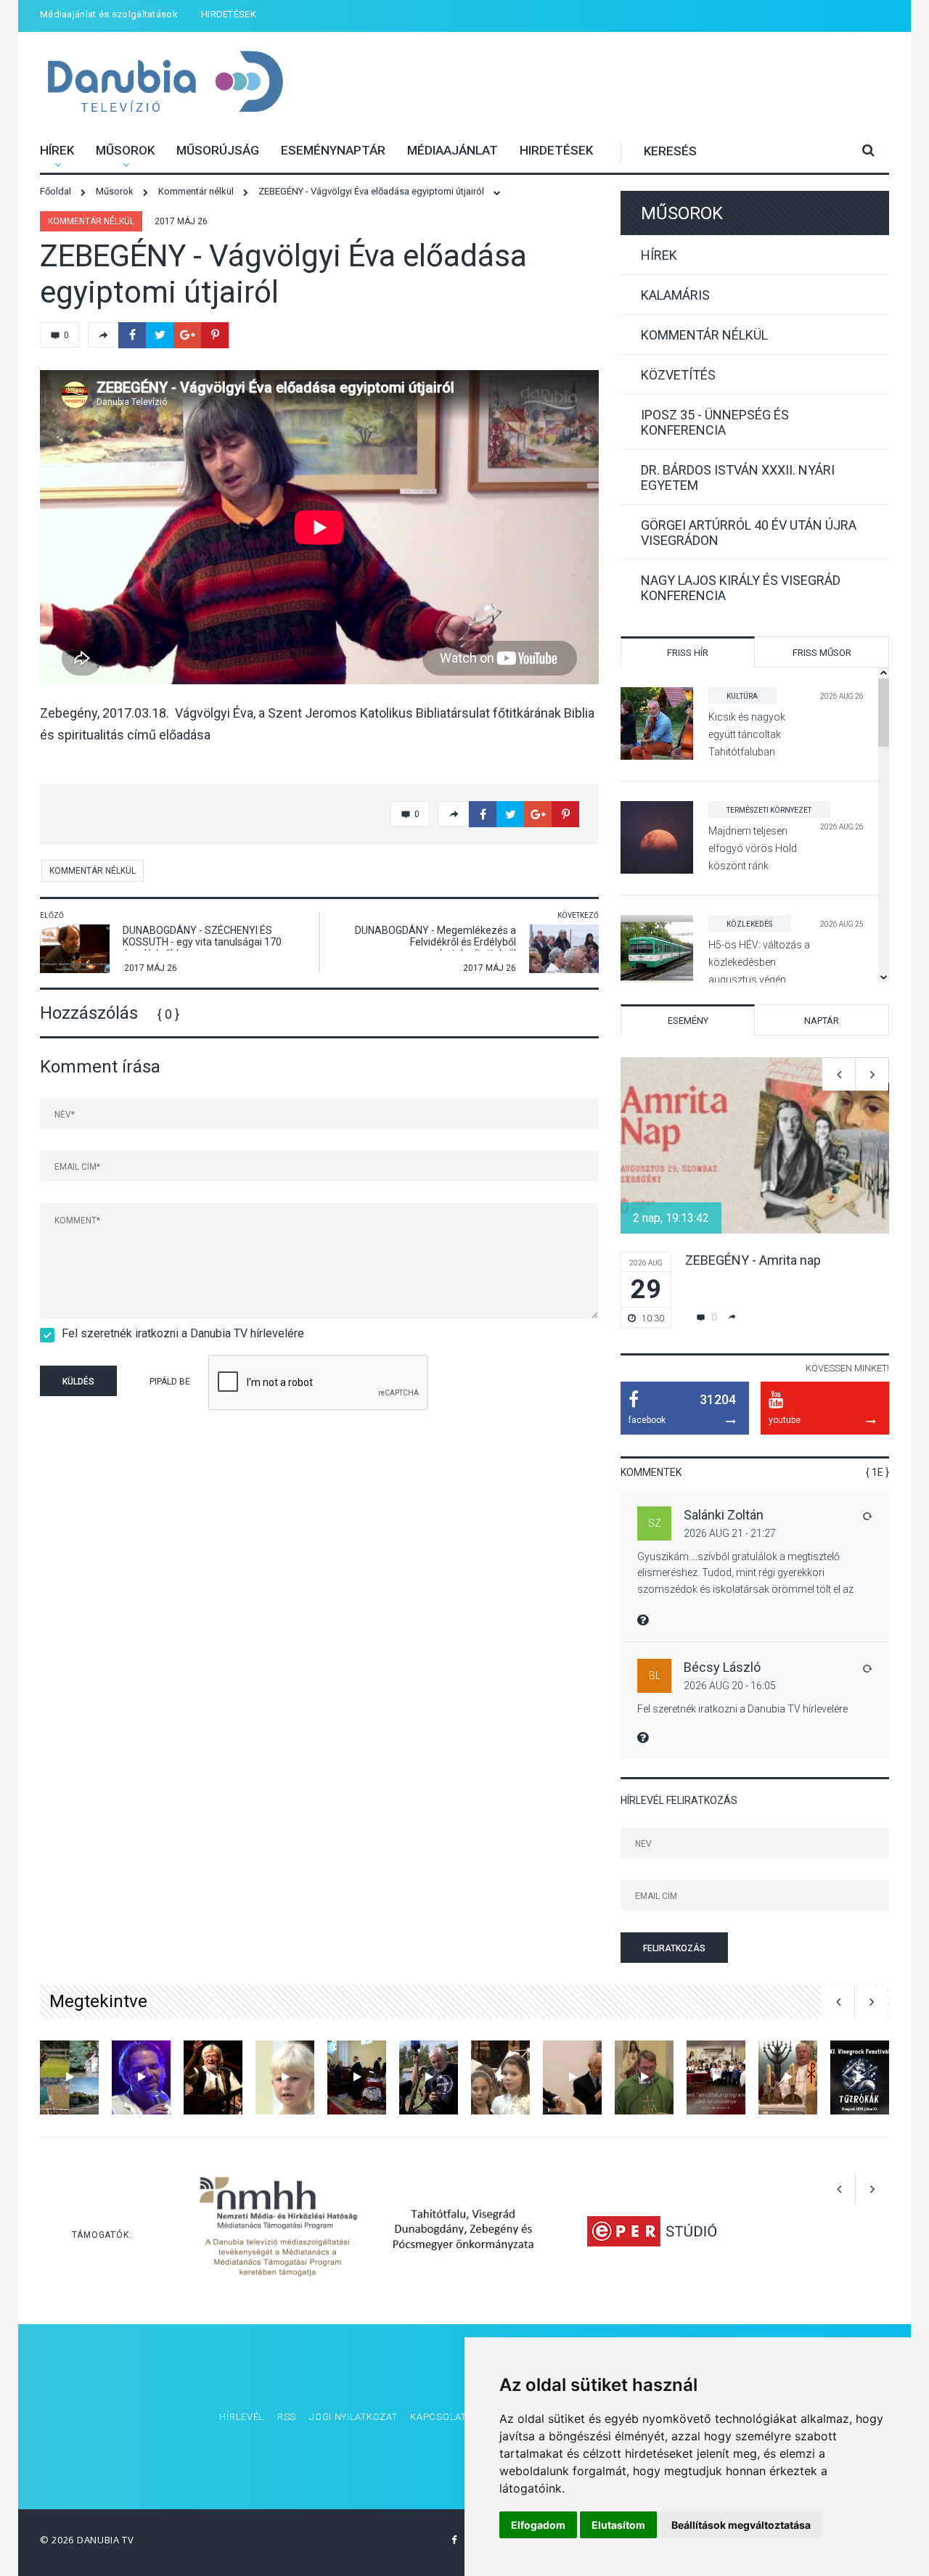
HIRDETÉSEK (229, 14)
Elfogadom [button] (538, 2525)
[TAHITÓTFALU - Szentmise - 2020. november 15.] (644, 2077)
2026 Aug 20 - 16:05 (730, 1686)
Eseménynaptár (333, 150)
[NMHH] (278, 2231)
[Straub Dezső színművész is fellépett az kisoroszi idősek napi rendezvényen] (285, 2077)
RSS (287, 2417)
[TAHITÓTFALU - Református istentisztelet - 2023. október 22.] (357, 2077)
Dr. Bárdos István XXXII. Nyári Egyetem (738, 477)
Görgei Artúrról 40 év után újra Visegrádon (749, 533)
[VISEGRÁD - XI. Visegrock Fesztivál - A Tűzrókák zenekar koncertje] (860, 2077)
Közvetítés (678, 375)
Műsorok (125, 150)
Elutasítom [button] (618, 2525)
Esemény (688, 1021)
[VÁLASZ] (867, 1516)
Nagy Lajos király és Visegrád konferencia (741, 588)
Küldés (78, 1382)
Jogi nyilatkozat (353, 2417)
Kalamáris (675, 295)
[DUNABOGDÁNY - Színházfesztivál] (141, 2077)
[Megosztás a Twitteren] (160, 335)
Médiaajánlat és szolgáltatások (109, 14)
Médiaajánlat (453, 150)
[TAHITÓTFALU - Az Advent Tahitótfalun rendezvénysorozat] (500, 2077)
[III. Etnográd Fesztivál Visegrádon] (213, 2077)
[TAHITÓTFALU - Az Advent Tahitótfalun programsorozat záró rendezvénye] (716, 2077)
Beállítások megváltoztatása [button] (741, 2525)
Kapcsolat (438, 2417)
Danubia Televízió (165, 83)
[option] (755, 1193)
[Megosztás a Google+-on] (187, 335)
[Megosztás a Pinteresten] (215, 335)
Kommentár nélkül (91, 221)
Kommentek (651, 1472)
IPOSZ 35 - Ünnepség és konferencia (715, 422)
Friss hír (688, 653)
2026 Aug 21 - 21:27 (730, 1533)
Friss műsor (822, 653)
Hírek (57, 150)
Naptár (822, 1021)
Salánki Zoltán (724, 1515)
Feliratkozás (674, 1948)
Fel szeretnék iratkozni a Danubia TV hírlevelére (183, 1333)
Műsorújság (218, 150)
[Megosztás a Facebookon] (132, 335)
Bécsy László (722, 1667)
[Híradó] (429, 2077)
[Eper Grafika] (651, 2231)
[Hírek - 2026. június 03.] (69, 2077)
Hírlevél (242, 2417)
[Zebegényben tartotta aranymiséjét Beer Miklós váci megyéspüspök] (788, 2077)
